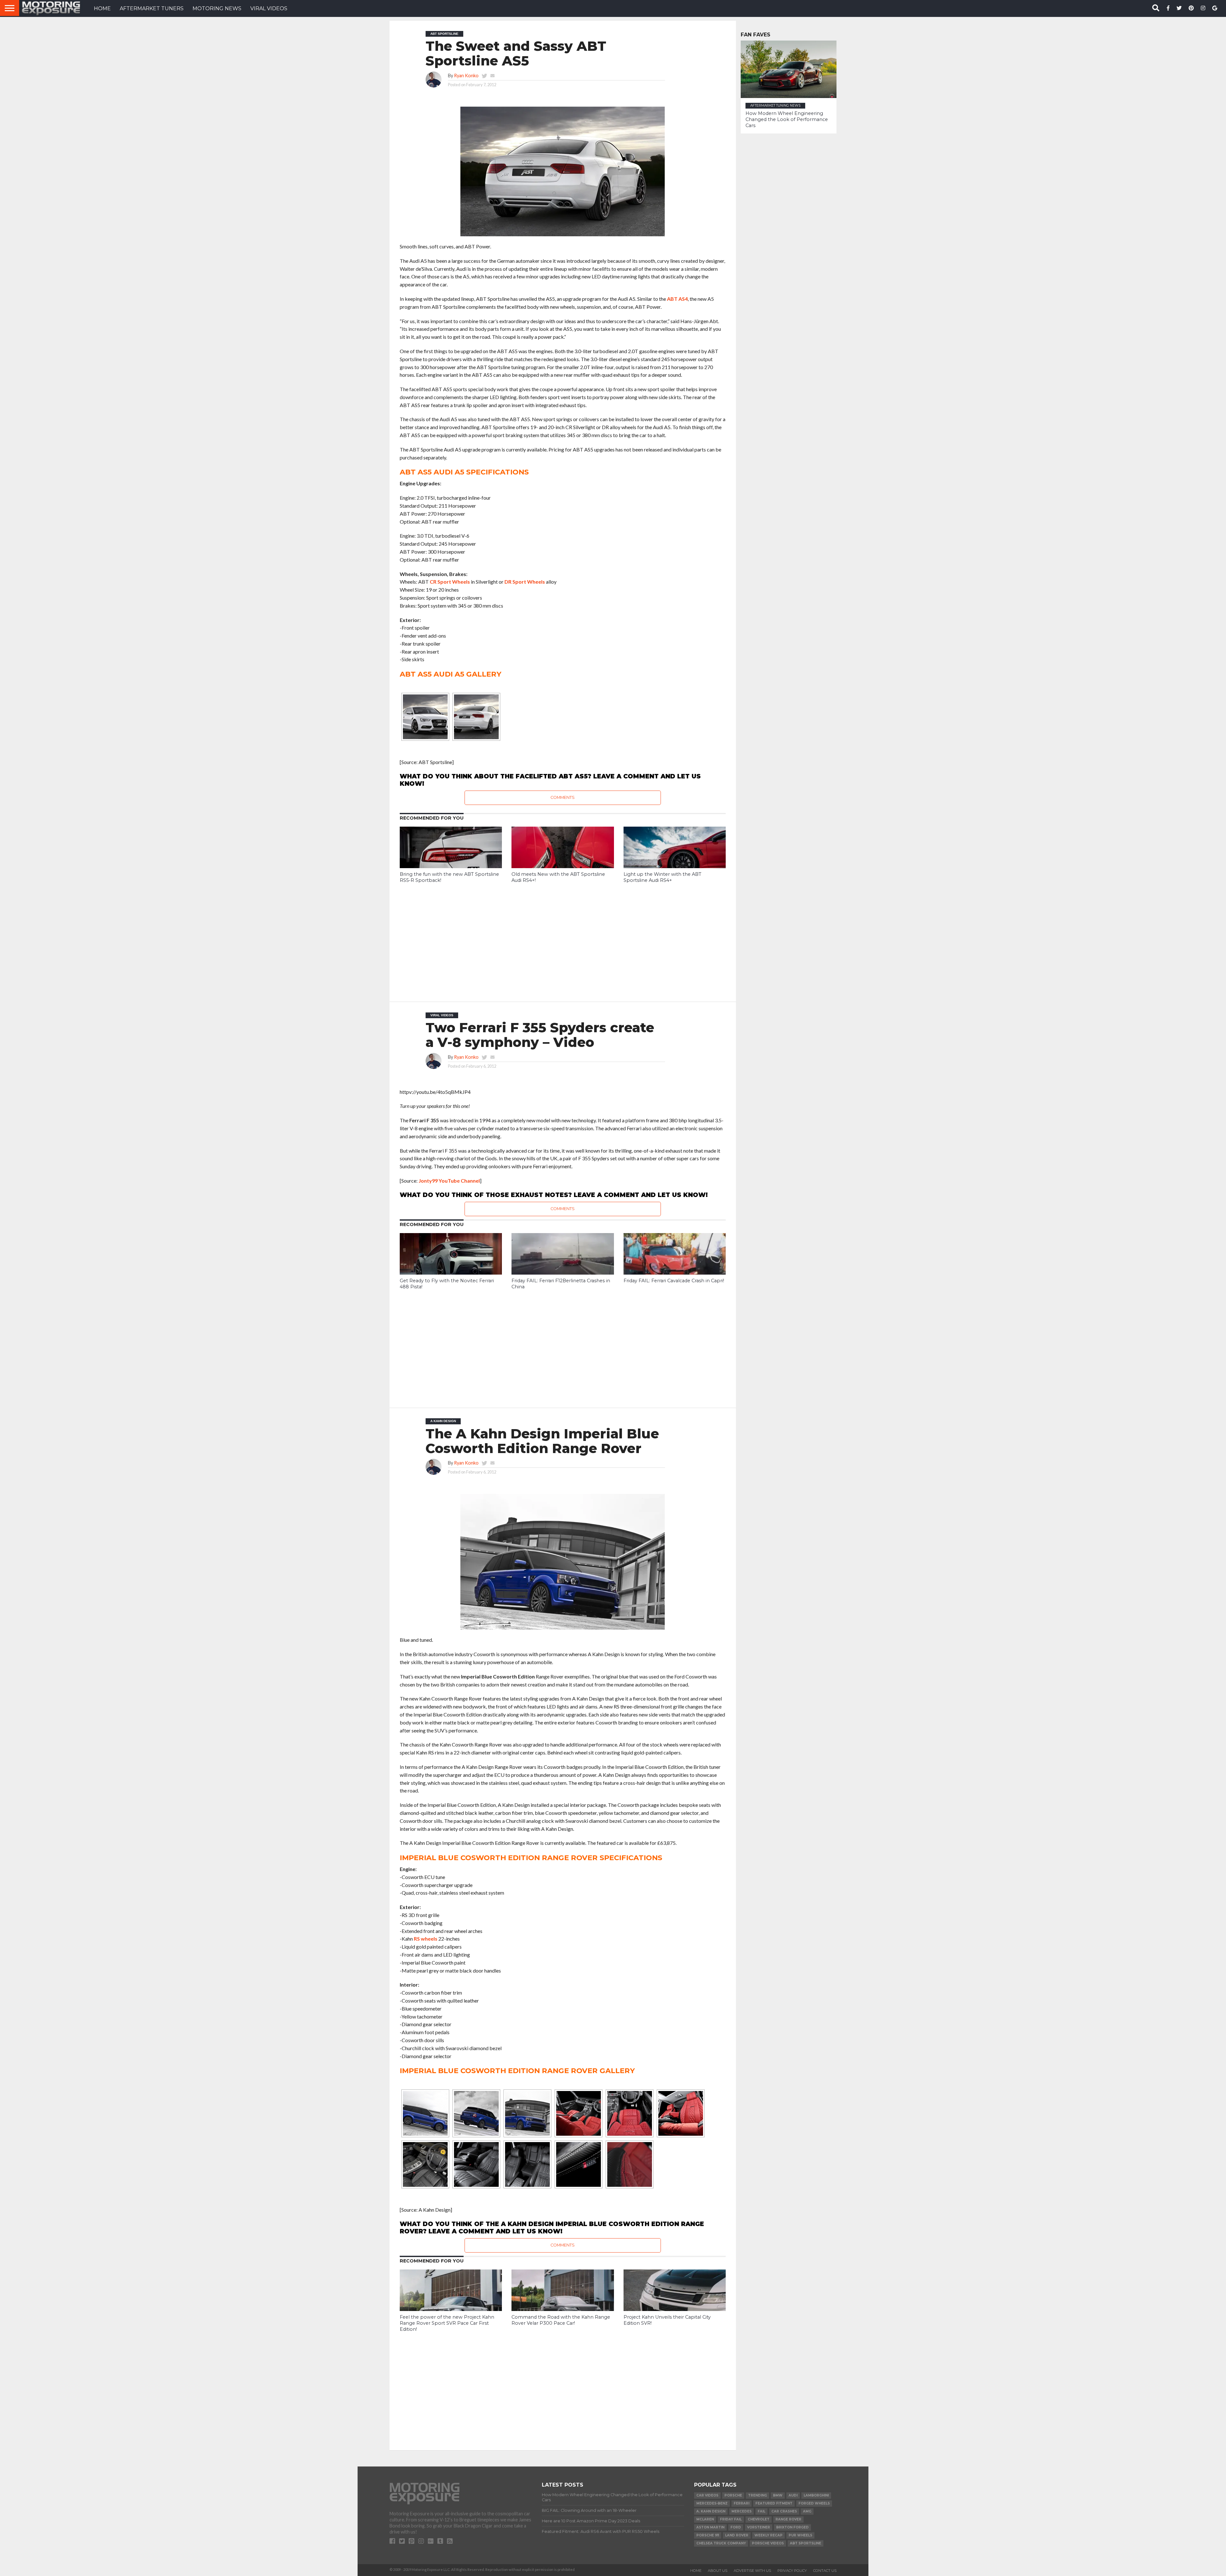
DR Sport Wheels (525, 582)
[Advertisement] (563, 938)
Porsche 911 (708, 2535)
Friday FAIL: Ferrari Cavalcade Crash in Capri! (674, 1281)
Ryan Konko (466, 76)
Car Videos (707, 2495)
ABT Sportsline (806, 2543)
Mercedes (742, 2511)
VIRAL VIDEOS (269, 8)
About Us (718, 2571)
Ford (736, 2527)
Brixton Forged (792, 2527)
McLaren (705, 2519)
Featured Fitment (774, 2503)
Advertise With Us (752, 2571)
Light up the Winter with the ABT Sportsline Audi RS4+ (662, 877)
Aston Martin (710, 2527)
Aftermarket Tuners (152, 8)
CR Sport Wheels (450, 582)
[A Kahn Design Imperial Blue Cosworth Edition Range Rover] (425, 2113)
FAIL (761, 2511)
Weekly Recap (768, 2535)
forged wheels (814, 2503)
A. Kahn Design (711, 2511)
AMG (807, 2511)
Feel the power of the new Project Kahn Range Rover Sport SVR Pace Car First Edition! (447, 2323)
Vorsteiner (759, 2527)
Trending (757, 2495)
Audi (793, 2495)
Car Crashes (784, 2511)
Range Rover (788, 2519)
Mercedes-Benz (712, 2503)
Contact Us (825, 2571)
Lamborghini (816, 2495)
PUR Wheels (800, 2535)
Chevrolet (759, 2519)
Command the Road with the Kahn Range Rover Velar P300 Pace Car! (561, 2320)
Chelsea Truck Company (721, 2543)
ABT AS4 (677, 299)
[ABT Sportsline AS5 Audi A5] (425, 717)
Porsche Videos (768, 2543)
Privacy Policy (792, 2571)
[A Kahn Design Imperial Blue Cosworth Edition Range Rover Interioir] (579, 2113)
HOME (102, 8)
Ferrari (742, 2503)
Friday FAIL (731, 2519)
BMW (778, 2495)
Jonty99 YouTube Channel (449, 1181)
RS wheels (426, 1939)
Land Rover (737, 2535)
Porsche (733, 2495)
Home (696, 2571)
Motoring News (217, 8)
